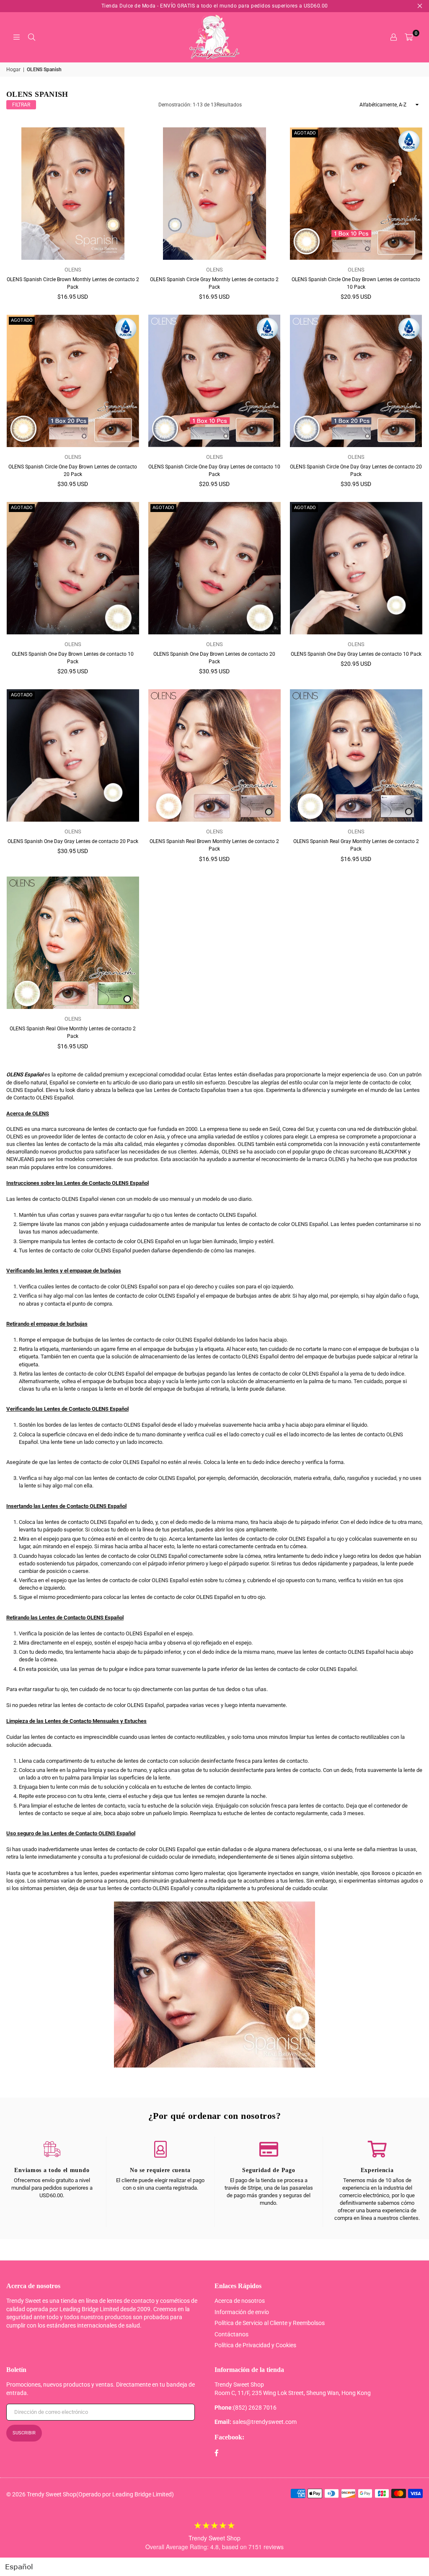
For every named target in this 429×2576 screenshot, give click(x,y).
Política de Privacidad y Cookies (255, 2345)
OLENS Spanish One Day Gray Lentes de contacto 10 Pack (356, 654)
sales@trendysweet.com (265, 2422)
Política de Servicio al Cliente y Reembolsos (270, 2323)
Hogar (13, 70)
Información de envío (242, 2312)
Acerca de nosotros (240, 2301)
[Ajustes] (393, 37)
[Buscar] (31, 37)
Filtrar (21, 105)
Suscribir (24, 2433)
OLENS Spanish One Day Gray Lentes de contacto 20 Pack (73, 841)
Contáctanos (231, 2334)
